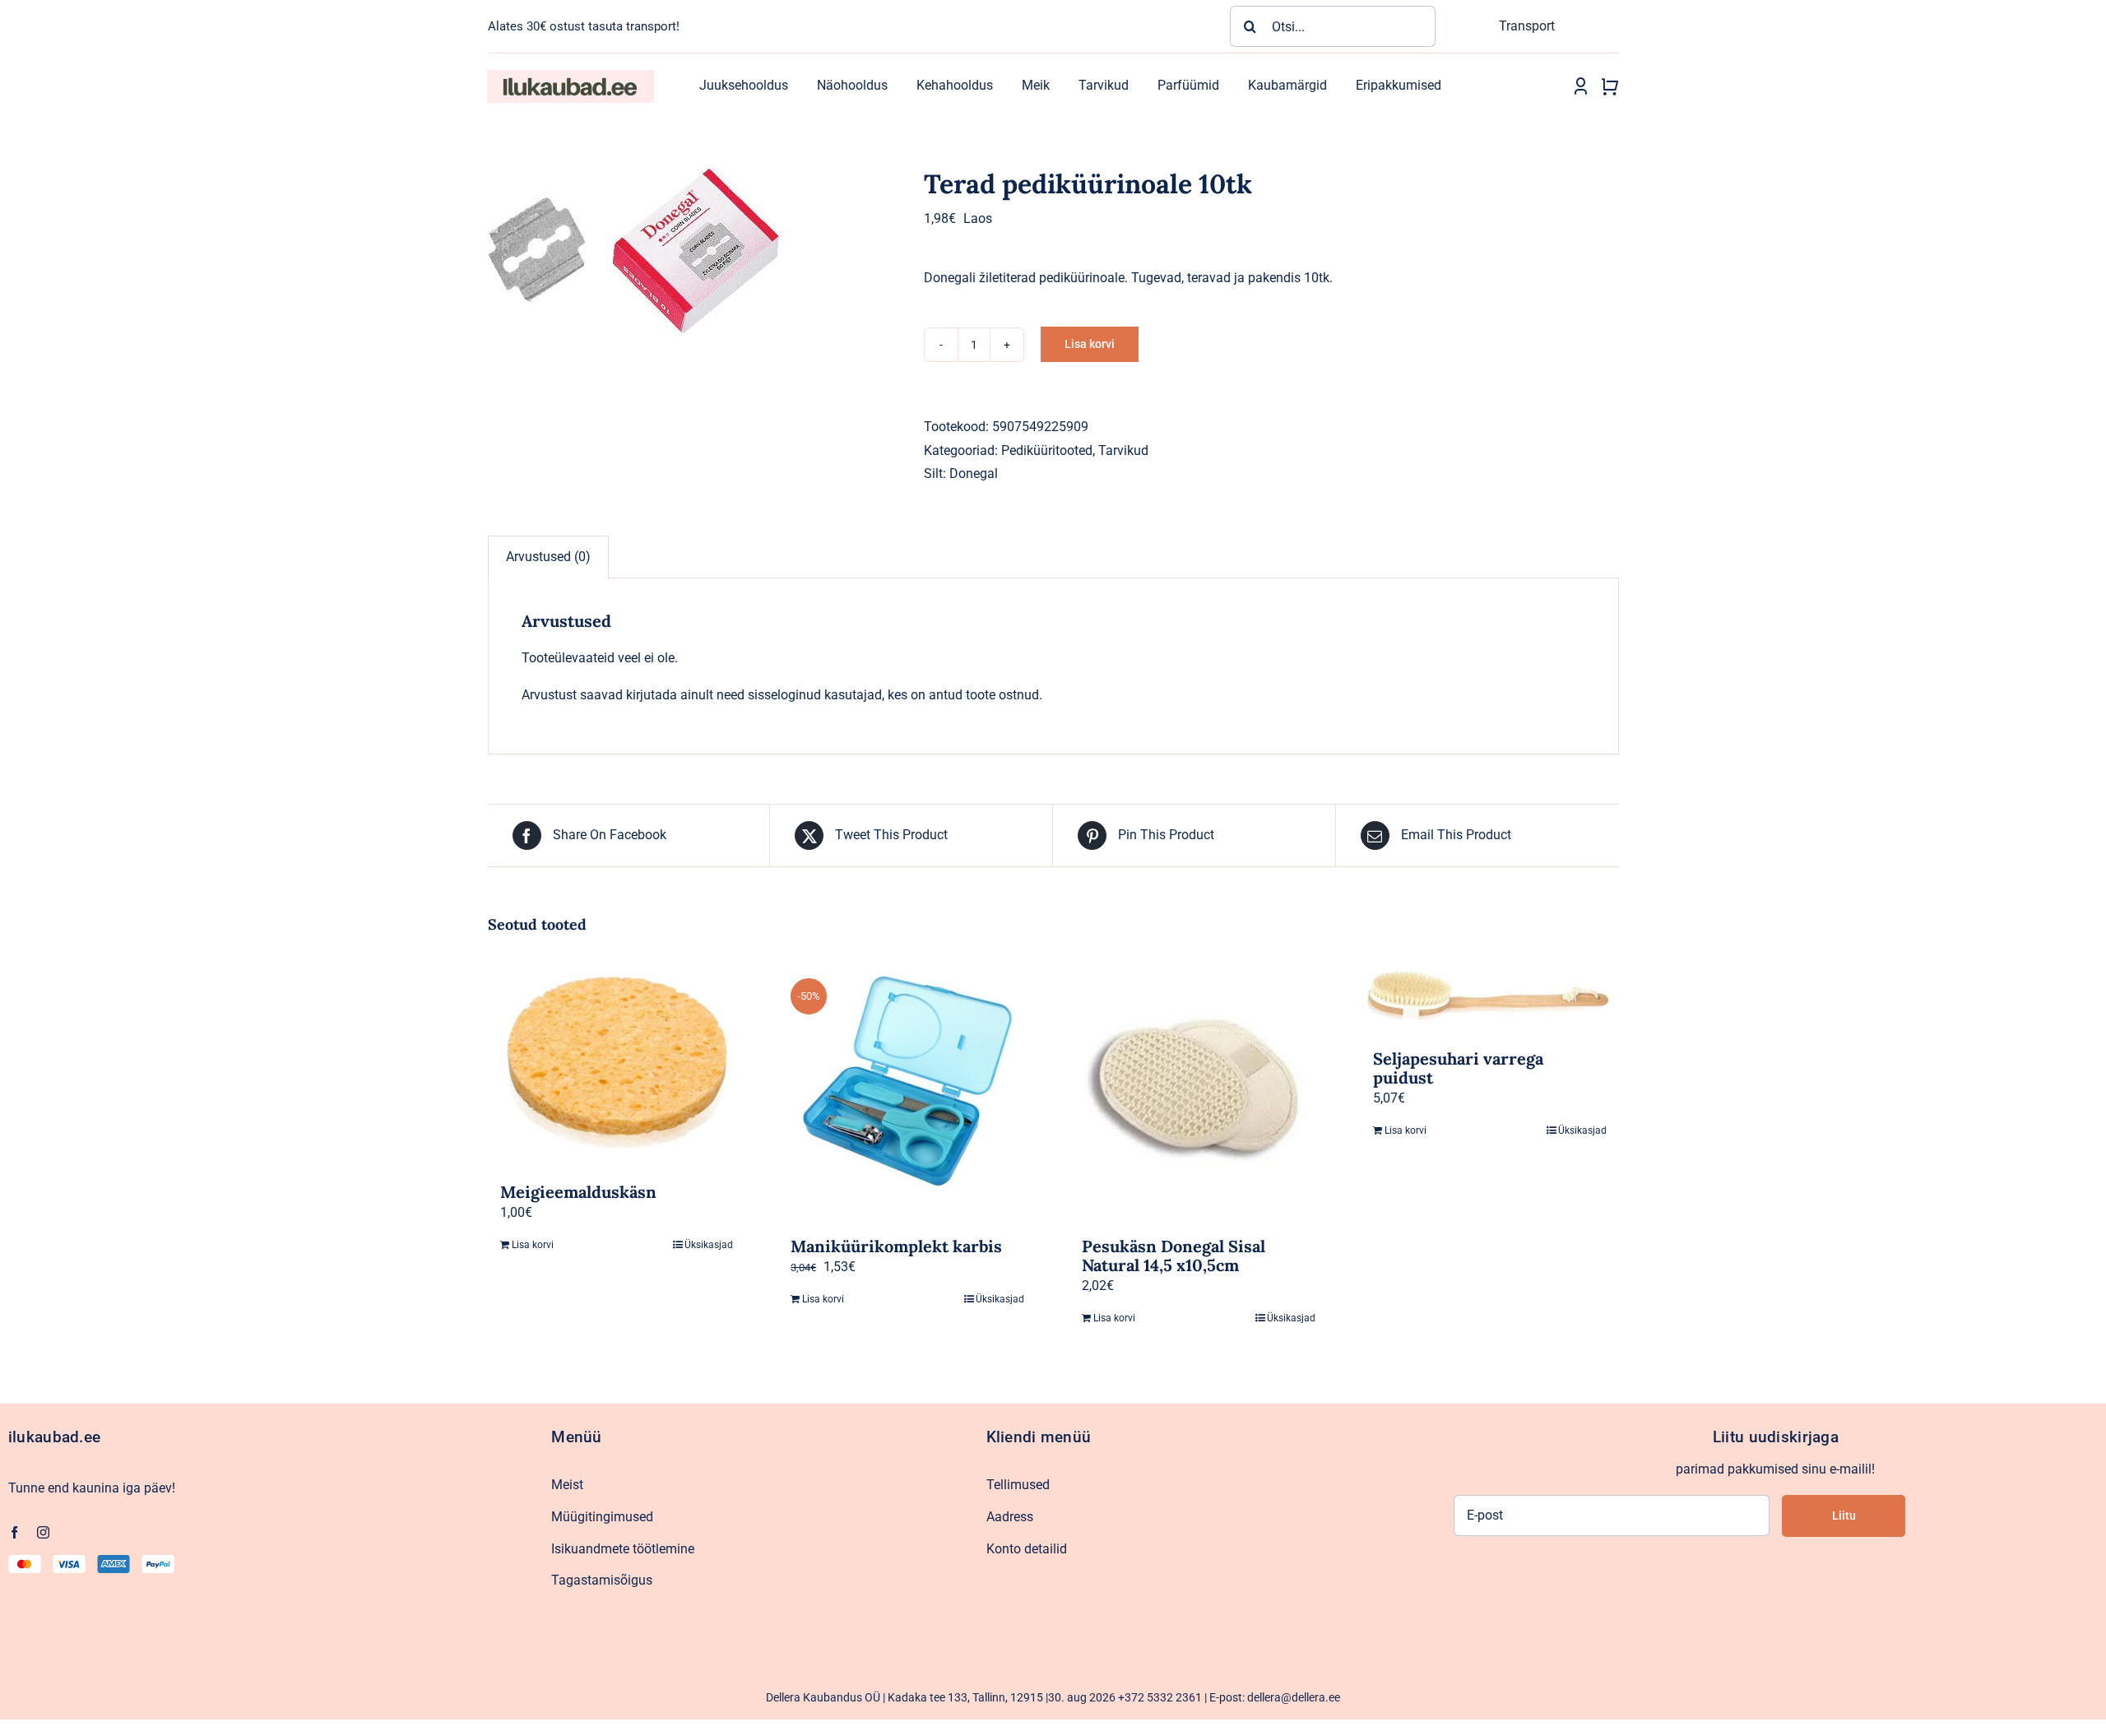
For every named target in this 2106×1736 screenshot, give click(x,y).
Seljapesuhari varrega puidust (1458, 1068)
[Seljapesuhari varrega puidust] (1490, 997)
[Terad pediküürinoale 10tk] (693, 253)
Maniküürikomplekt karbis (896, 1246)
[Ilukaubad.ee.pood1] (570, 76)
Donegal (974, 473)
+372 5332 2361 (1160, 1697)
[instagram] (43, 1532)
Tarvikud (1123, 450)
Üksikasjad (709, 1245)
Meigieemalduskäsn (578, 1192)
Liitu (1844, 1516)
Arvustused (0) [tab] (548, 557)
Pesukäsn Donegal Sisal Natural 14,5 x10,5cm (1174, 1256)
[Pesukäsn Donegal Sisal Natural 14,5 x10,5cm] (1199, 1091)
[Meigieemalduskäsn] (617, 1064)
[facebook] (14, 1532)
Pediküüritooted (1047, 450)
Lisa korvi (1090, 344)
